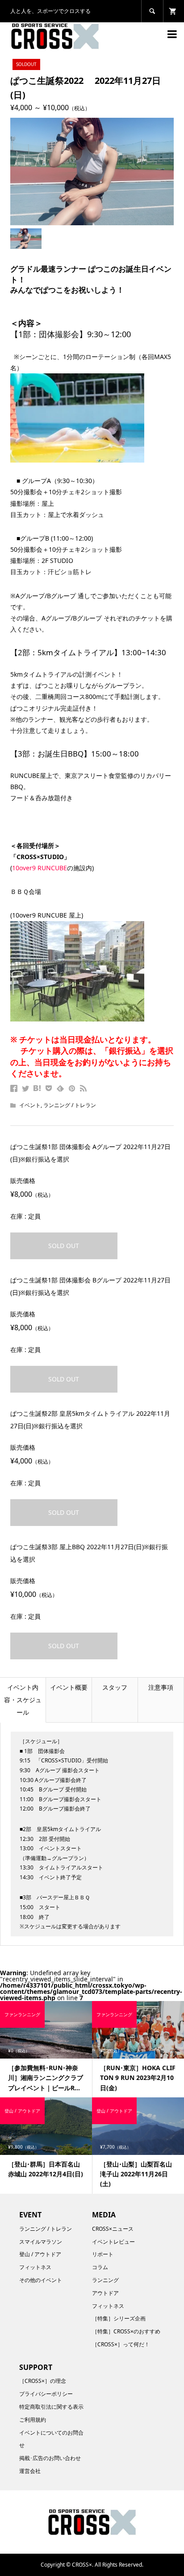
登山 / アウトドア (40, 2254)
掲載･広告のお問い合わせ (50, 2458)
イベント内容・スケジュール (23, 1700)
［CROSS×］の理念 (43, 2381)
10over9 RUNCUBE (40, 868)
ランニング (105, 2280)
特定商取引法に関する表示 (51, 2407)
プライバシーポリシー (46, 2394)
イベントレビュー (113, 2242)
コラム (100, 2267)
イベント (30, 1105)
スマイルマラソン (41, 2242)
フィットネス (35, 2267)
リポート (103, 2254)
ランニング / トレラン (70, 1105)
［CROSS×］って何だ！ (121, 2344)
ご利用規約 (33, 2420)
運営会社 (30, 2471)
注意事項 (161, 1687)
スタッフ (115, 1687)
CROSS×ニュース (113, 2229)
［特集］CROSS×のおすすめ (126, 2331)
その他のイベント (41, 2280)
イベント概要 (69, 1687)
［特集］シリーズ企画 (119, 2318)
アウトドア (105, 2293)
